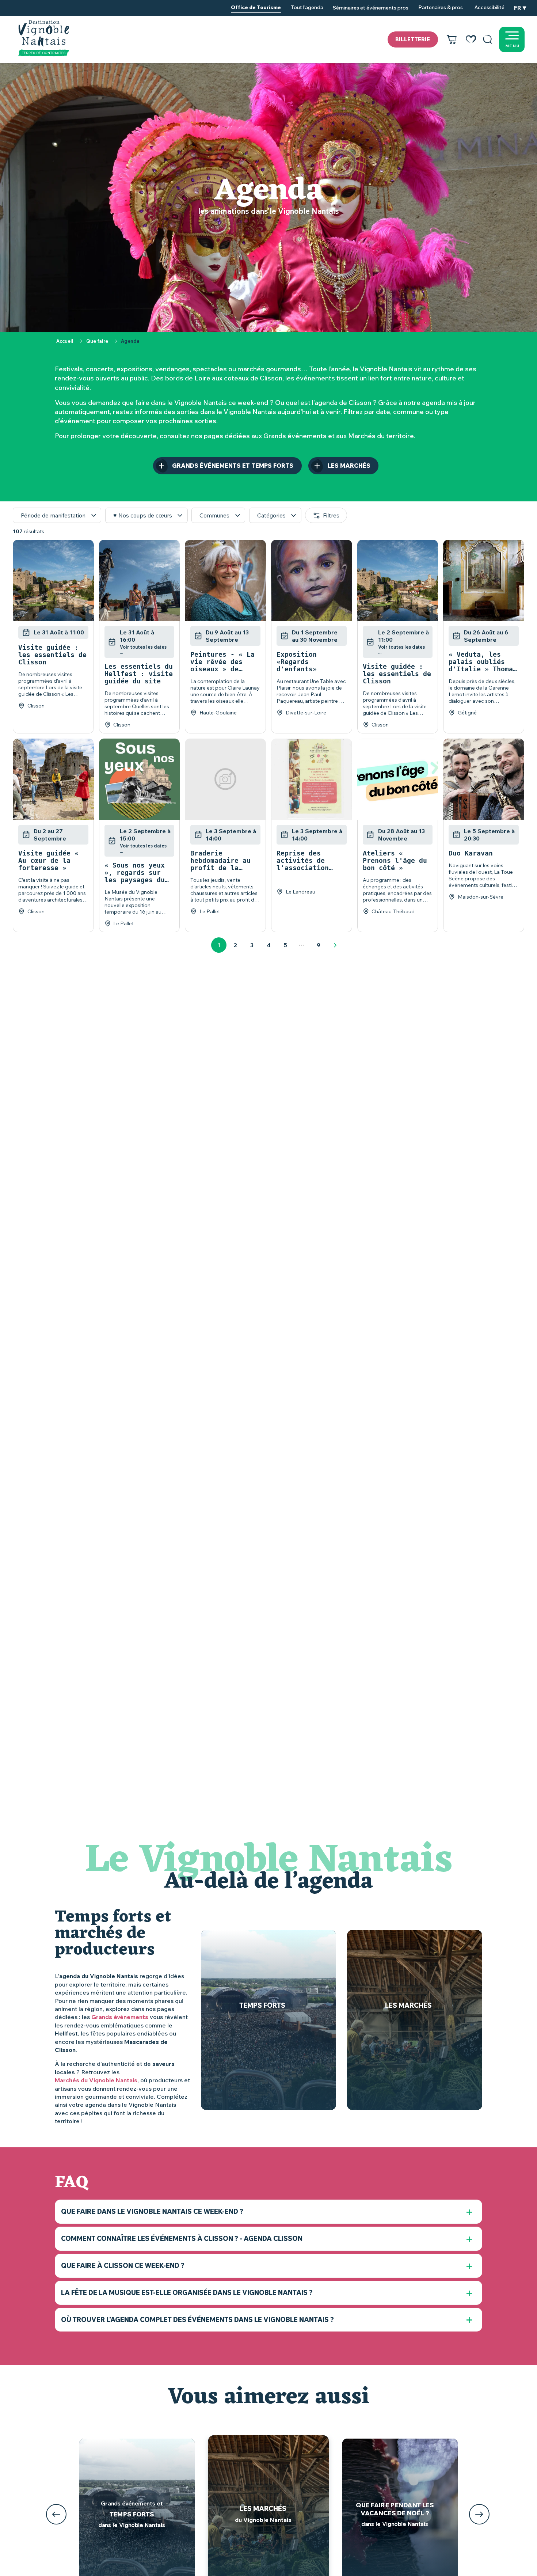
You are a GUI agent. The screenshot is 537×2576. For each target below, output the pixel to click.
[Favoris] (471, 39)
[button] (488, 39)
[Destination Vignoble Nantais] (44, 38)
